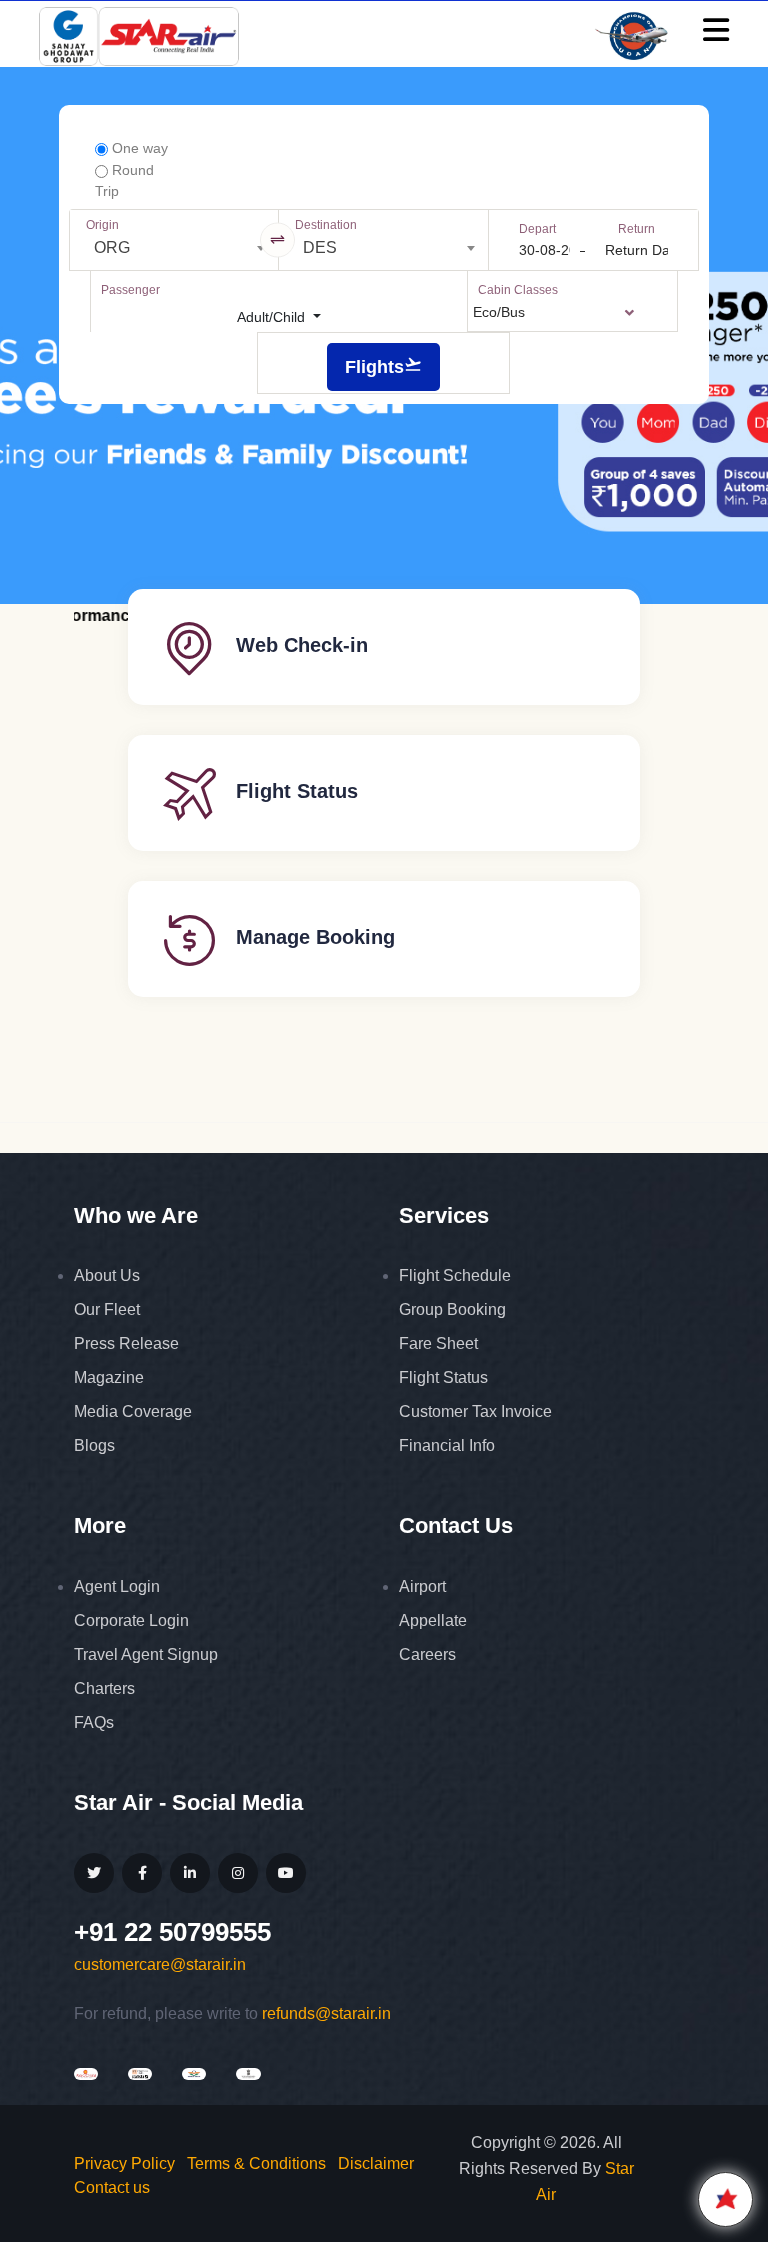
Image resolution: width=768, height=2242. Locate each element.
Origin (102, 225)
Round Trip (124, 180)
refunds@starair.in (326, 2013)
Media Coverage (133, 1411)
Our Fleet (107, 1309)
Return (636, 229)
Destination (326, 225)
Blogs (94, 1445)
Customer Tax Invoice (475, 1411)
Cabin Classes (518, 290)
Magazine (109, 1377)
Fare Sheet (438, 1343)
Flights (374, 367)
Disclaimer (376, 2163)
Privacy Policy (124, 2163)
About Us (107, 1275)
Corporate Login (131, 1620)
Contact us (112, 2187)
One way (138, 148)
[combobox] (174, 248)
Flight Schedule (455, 1275)
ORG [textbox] (112, 247)
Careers (427, 1654)
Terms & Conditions (256, 2163)
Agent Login (117, 1586)
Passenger (130, 290)
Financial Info (447, 1445)
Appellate (433, 1620)
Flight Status (443, 1377)
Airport (422, 1586)
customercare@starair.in (160, 1964)
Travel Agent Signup (146, 1654)
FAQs (94, 1722)
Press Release (126, 1343)
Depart (537, 229)
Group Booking (452, 1309)
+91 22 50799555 (172, 1932)
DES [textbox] (320, 247)
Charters (104, 1688)
